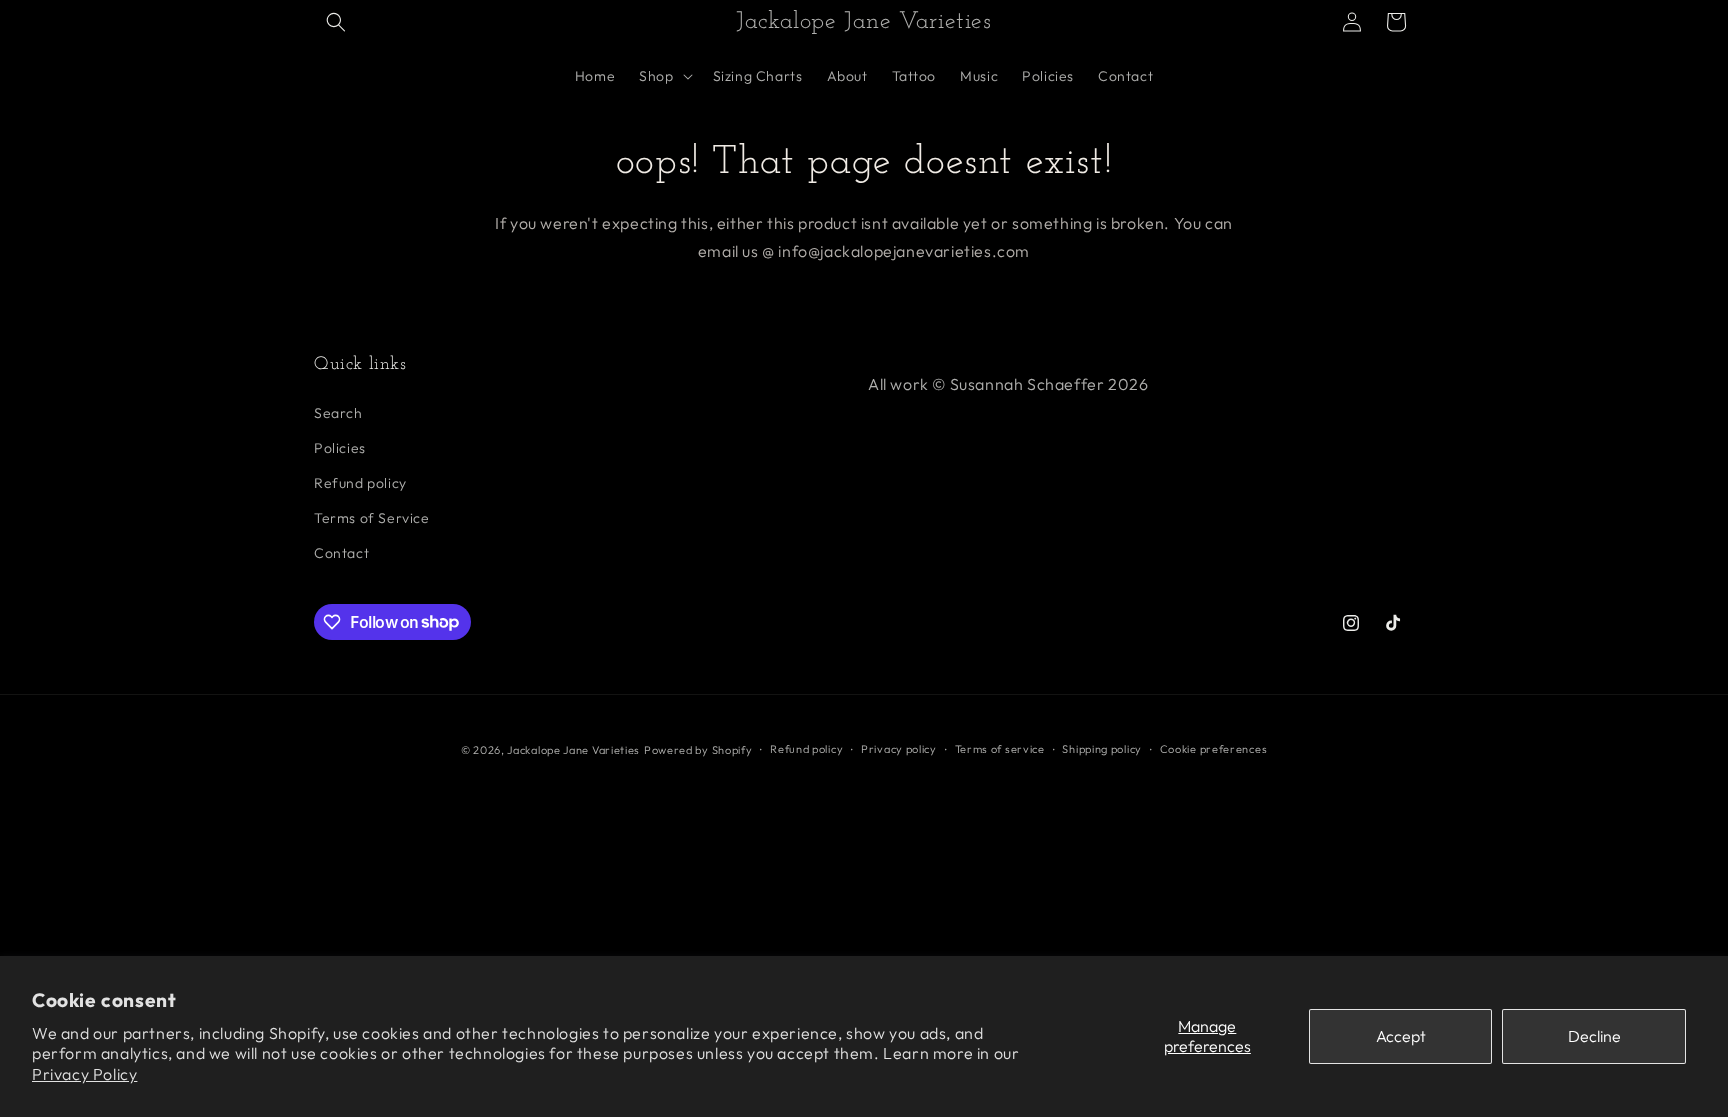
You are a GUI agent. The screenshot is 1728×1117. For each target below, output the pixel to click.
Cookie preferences (1214, 749)
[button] (336, 22)
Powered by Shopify (698, 750)
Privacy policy (899, 749)
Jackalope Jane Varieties (573, 750)
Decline (1594, 1036)
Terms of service (1000, 749)
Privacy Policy (84, 1074)
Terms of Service (372, 518)
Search (338, 413)
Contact (341, 553)
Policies (340, 448)
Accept (1401, 1036)
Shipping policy (1102, 749)
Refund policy (360, 483)
